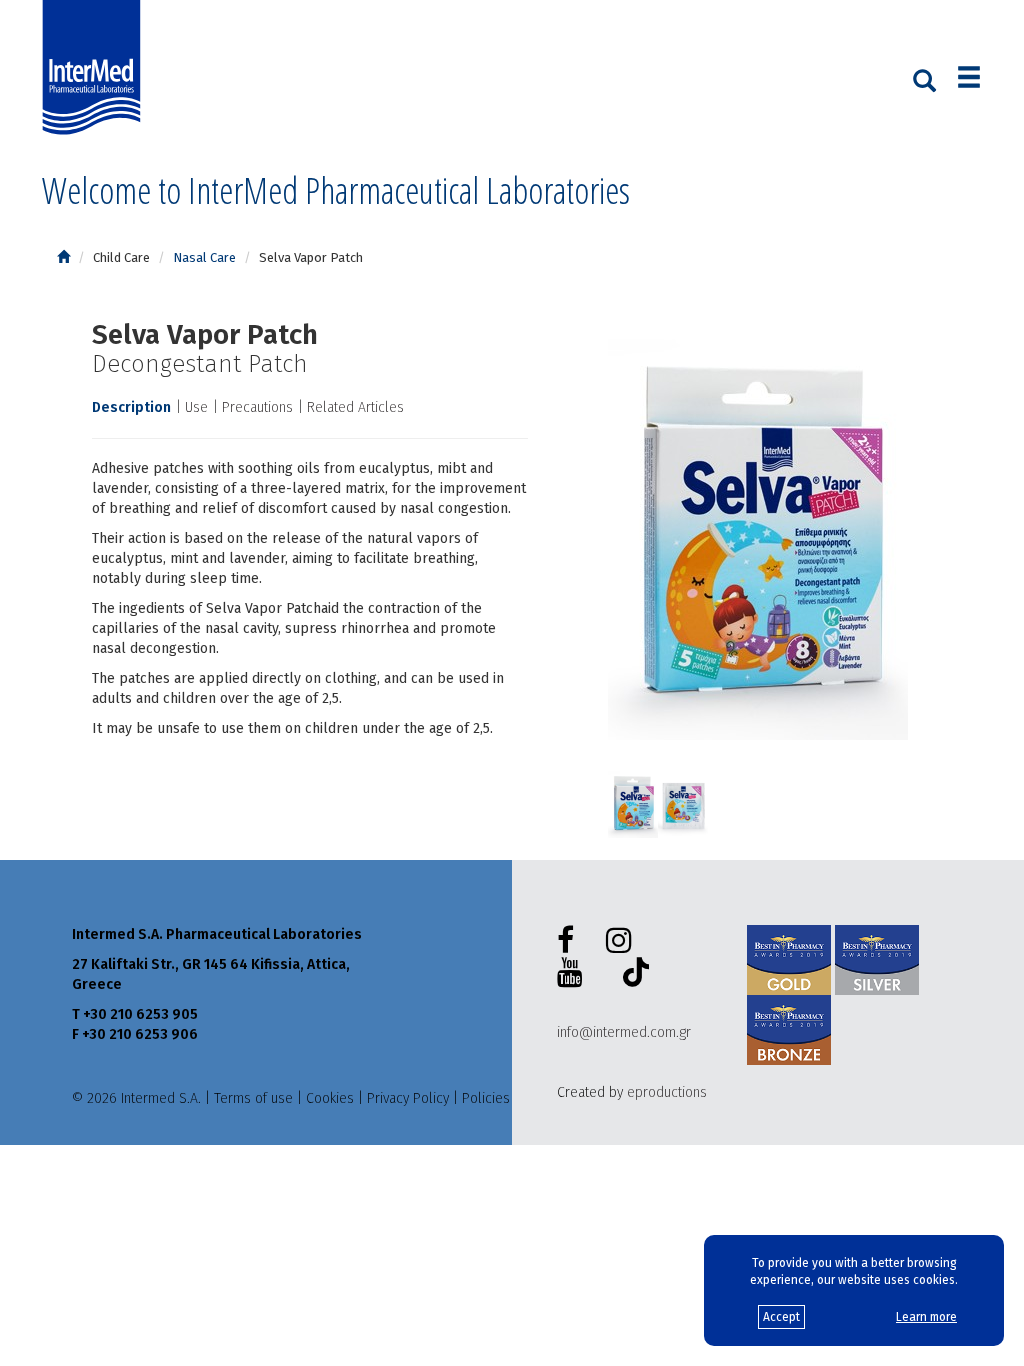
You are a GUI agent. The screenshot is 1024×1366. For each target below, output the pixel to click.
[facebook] (569, 941)
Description (131, 407)
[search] (924, 79)
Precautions (257, 407)
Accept (781, 1317)
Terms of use (253, 1098)
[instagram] (623, 941)
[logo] (96, 68)
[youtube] (574, 973)
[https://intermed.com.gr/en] (63, 257)
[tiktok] (632, 975)
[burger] (969, 79)
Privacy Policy (408, 1098)
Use (196, 407)
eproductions (667, 1092)
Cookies (330, 1098)
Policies (486, 1098)
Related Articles (355, 407)
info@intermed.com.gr (624, 1032)
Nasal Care (204, 257)
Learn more (926, 1317)
